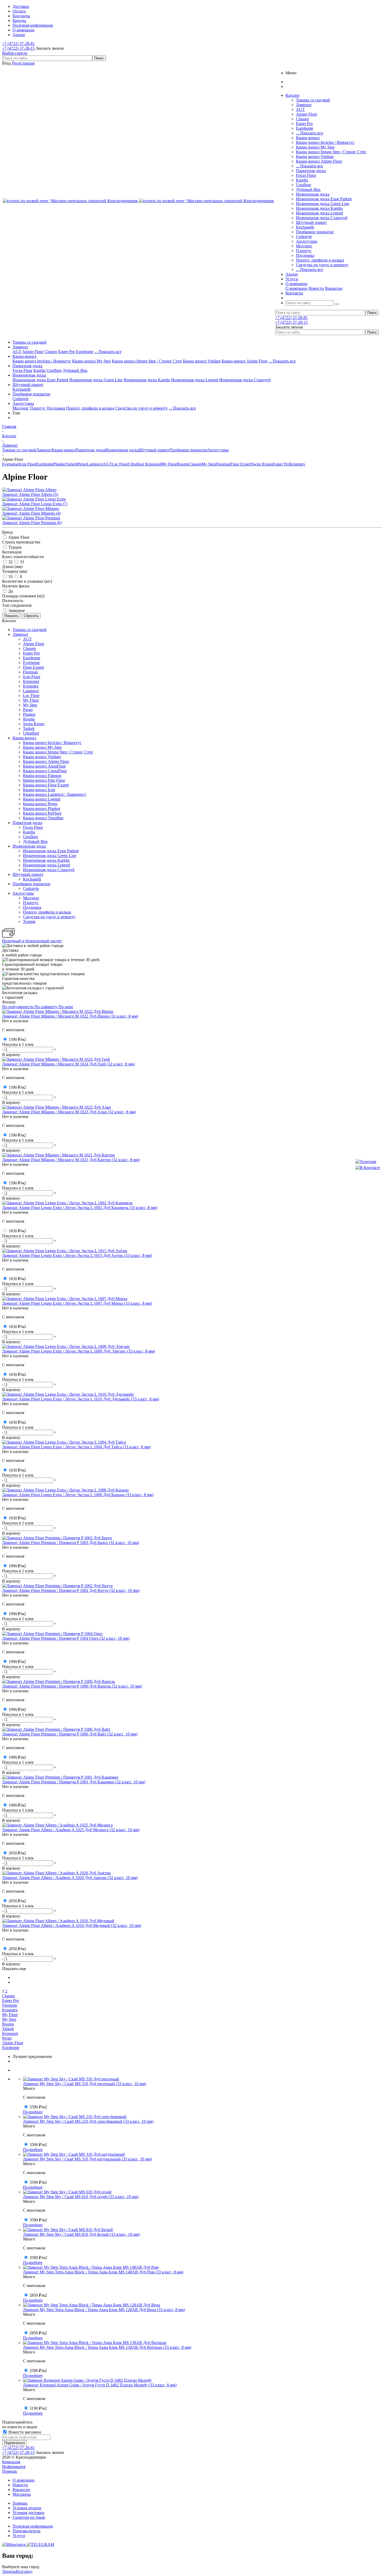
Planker (60, 464)
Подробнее (33, 2112)
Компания (11, 2462)
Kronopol (153, 464)
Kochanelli (305, 227)
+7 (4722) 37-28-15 (18, 48)
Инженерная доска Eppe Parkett (324, 199)
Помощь (10, 2471)
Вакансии (334, 288)
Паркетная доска (311, 171)
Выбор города (15, 53)
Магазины (22, 2494)
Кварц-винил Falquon (42, 776)
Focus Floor (306, 175)
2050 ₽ (17, 1853)
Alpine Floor (307, 114)
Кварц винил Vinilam (315, 157)
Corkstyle (304, 237)
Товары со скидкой (313, 100)
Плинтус (304, 251)
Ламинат (304, 105)
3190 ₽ (38, 2408)
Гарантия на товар (29, 2517)
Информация (14, 2467)
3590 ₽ (38, 2107)
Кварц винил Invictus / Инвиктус (325, 142)
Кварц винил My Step (315, 147)
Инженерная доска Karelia (319, 208)
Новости (316, 288)
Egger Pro (304, 124)
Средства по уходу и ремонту (322, 265)
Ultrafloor (137, 464)
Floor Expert (241, 464)
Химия (29, 921)
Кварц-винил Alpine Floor (319, 161)
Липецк (9, 2571)
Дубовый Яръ (308, 189)
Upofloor (304, 185)
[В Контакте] (368, 1168)
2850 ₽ (38, 2295)
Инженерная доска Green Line (323, 204)
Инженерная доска (313, 194)
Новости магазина (24, 2432)
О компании (296, 288)
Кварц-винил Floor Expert (46, 785)
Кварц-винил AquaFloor (44, 766)
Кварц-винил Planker (42, 808)
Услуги (19, 2536)
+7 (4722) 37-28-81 (18, 44)
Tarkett (72, 464)
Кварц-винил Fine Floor (44, 780)
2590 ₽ (38, 2371)
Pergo (82, 464)
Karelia (302, 180)
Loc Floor (120, 464)
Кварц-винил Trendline (43, 818)
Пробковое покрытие (315, 232)
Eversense (10, 464)
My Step (208, 464)
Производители (27, 2531)
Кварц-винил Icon (39, 790)
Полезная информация (33, 2526)
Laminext (95, 464)
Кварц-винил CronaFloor (45, 771)
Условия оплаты (27, 2508)
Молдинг (304, 246)
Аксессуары (307, 241)
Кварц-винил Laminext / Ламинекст (55, 794)
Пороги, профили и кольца (320, 260)
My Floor (169, 464)
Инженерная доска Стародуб (322, 218)
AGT (300, 109)
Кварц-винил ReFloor (42, 813)
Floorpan (223, 464)
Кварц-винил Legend (42, 799)
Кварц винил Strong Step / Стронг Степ (331, 152)
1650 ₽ (17, 1231)
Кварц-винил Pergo (40, 804)
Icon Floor (27, 464)
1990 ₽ (17, 1566)
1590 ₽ (17, 1039)
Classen (302, 119)
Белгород (24, 2571)
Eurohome (305, 128)
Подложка (305, 255)
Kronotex (297, 464)
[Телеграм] (368, 1162)
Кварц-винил (308, 138)
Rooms (183, 464)
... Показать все (310, 133)
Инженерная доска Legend (319, 213)
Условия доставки (28, 2513)
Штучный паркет (311, 222)
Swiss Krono (262, 464)
